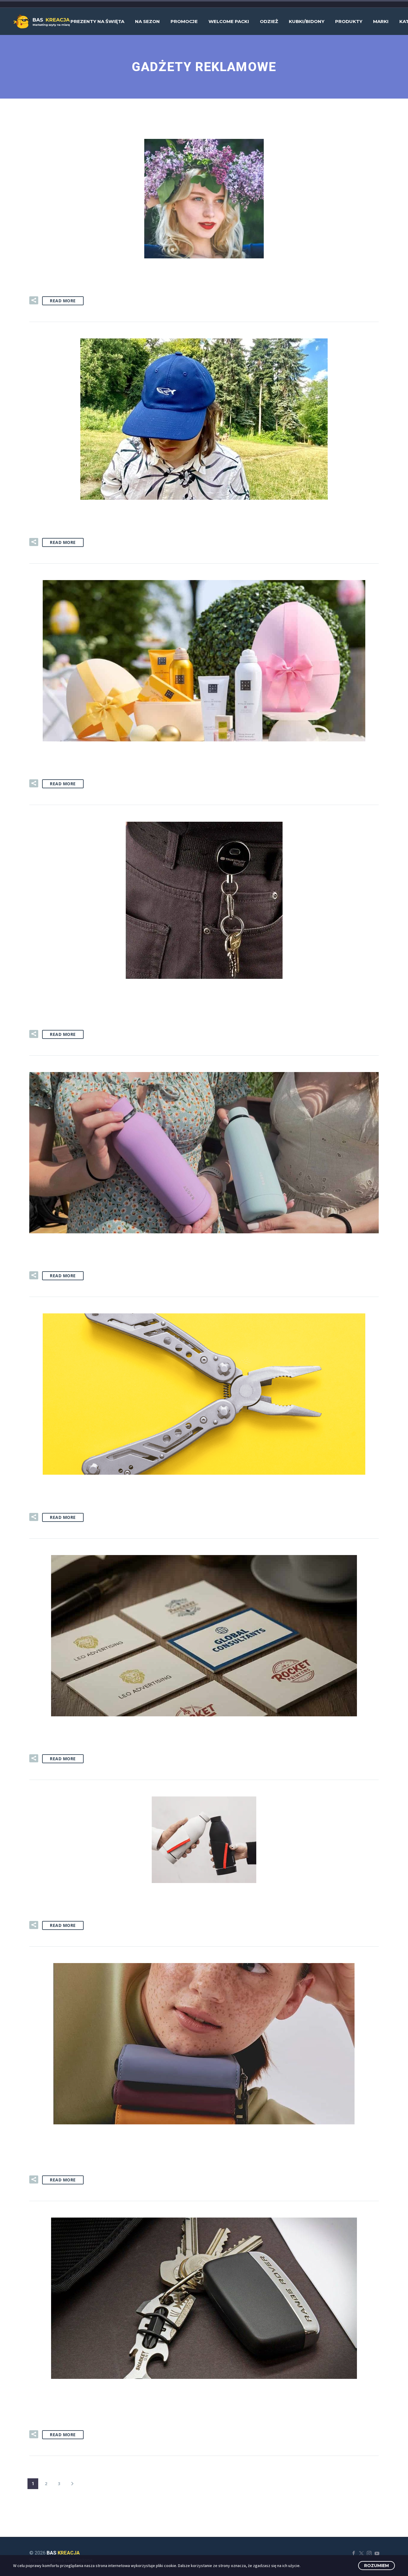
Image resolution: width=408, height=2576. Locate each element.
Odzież (269, 21)
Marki (381, 21)
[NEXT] (72, 2484)
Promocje (184, 21)
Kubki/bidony (307, 21)
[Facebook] (354, 2553)
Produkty (349, 21)
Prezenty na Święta (97, 21)
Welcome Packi (229, 21)
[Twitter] (361, 2553)
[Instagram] (369, 2553)
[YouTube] (377, 2553)
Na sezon (147, 21)
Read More (63, 301)
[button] (34, 300)
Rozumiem (376, 2566)
